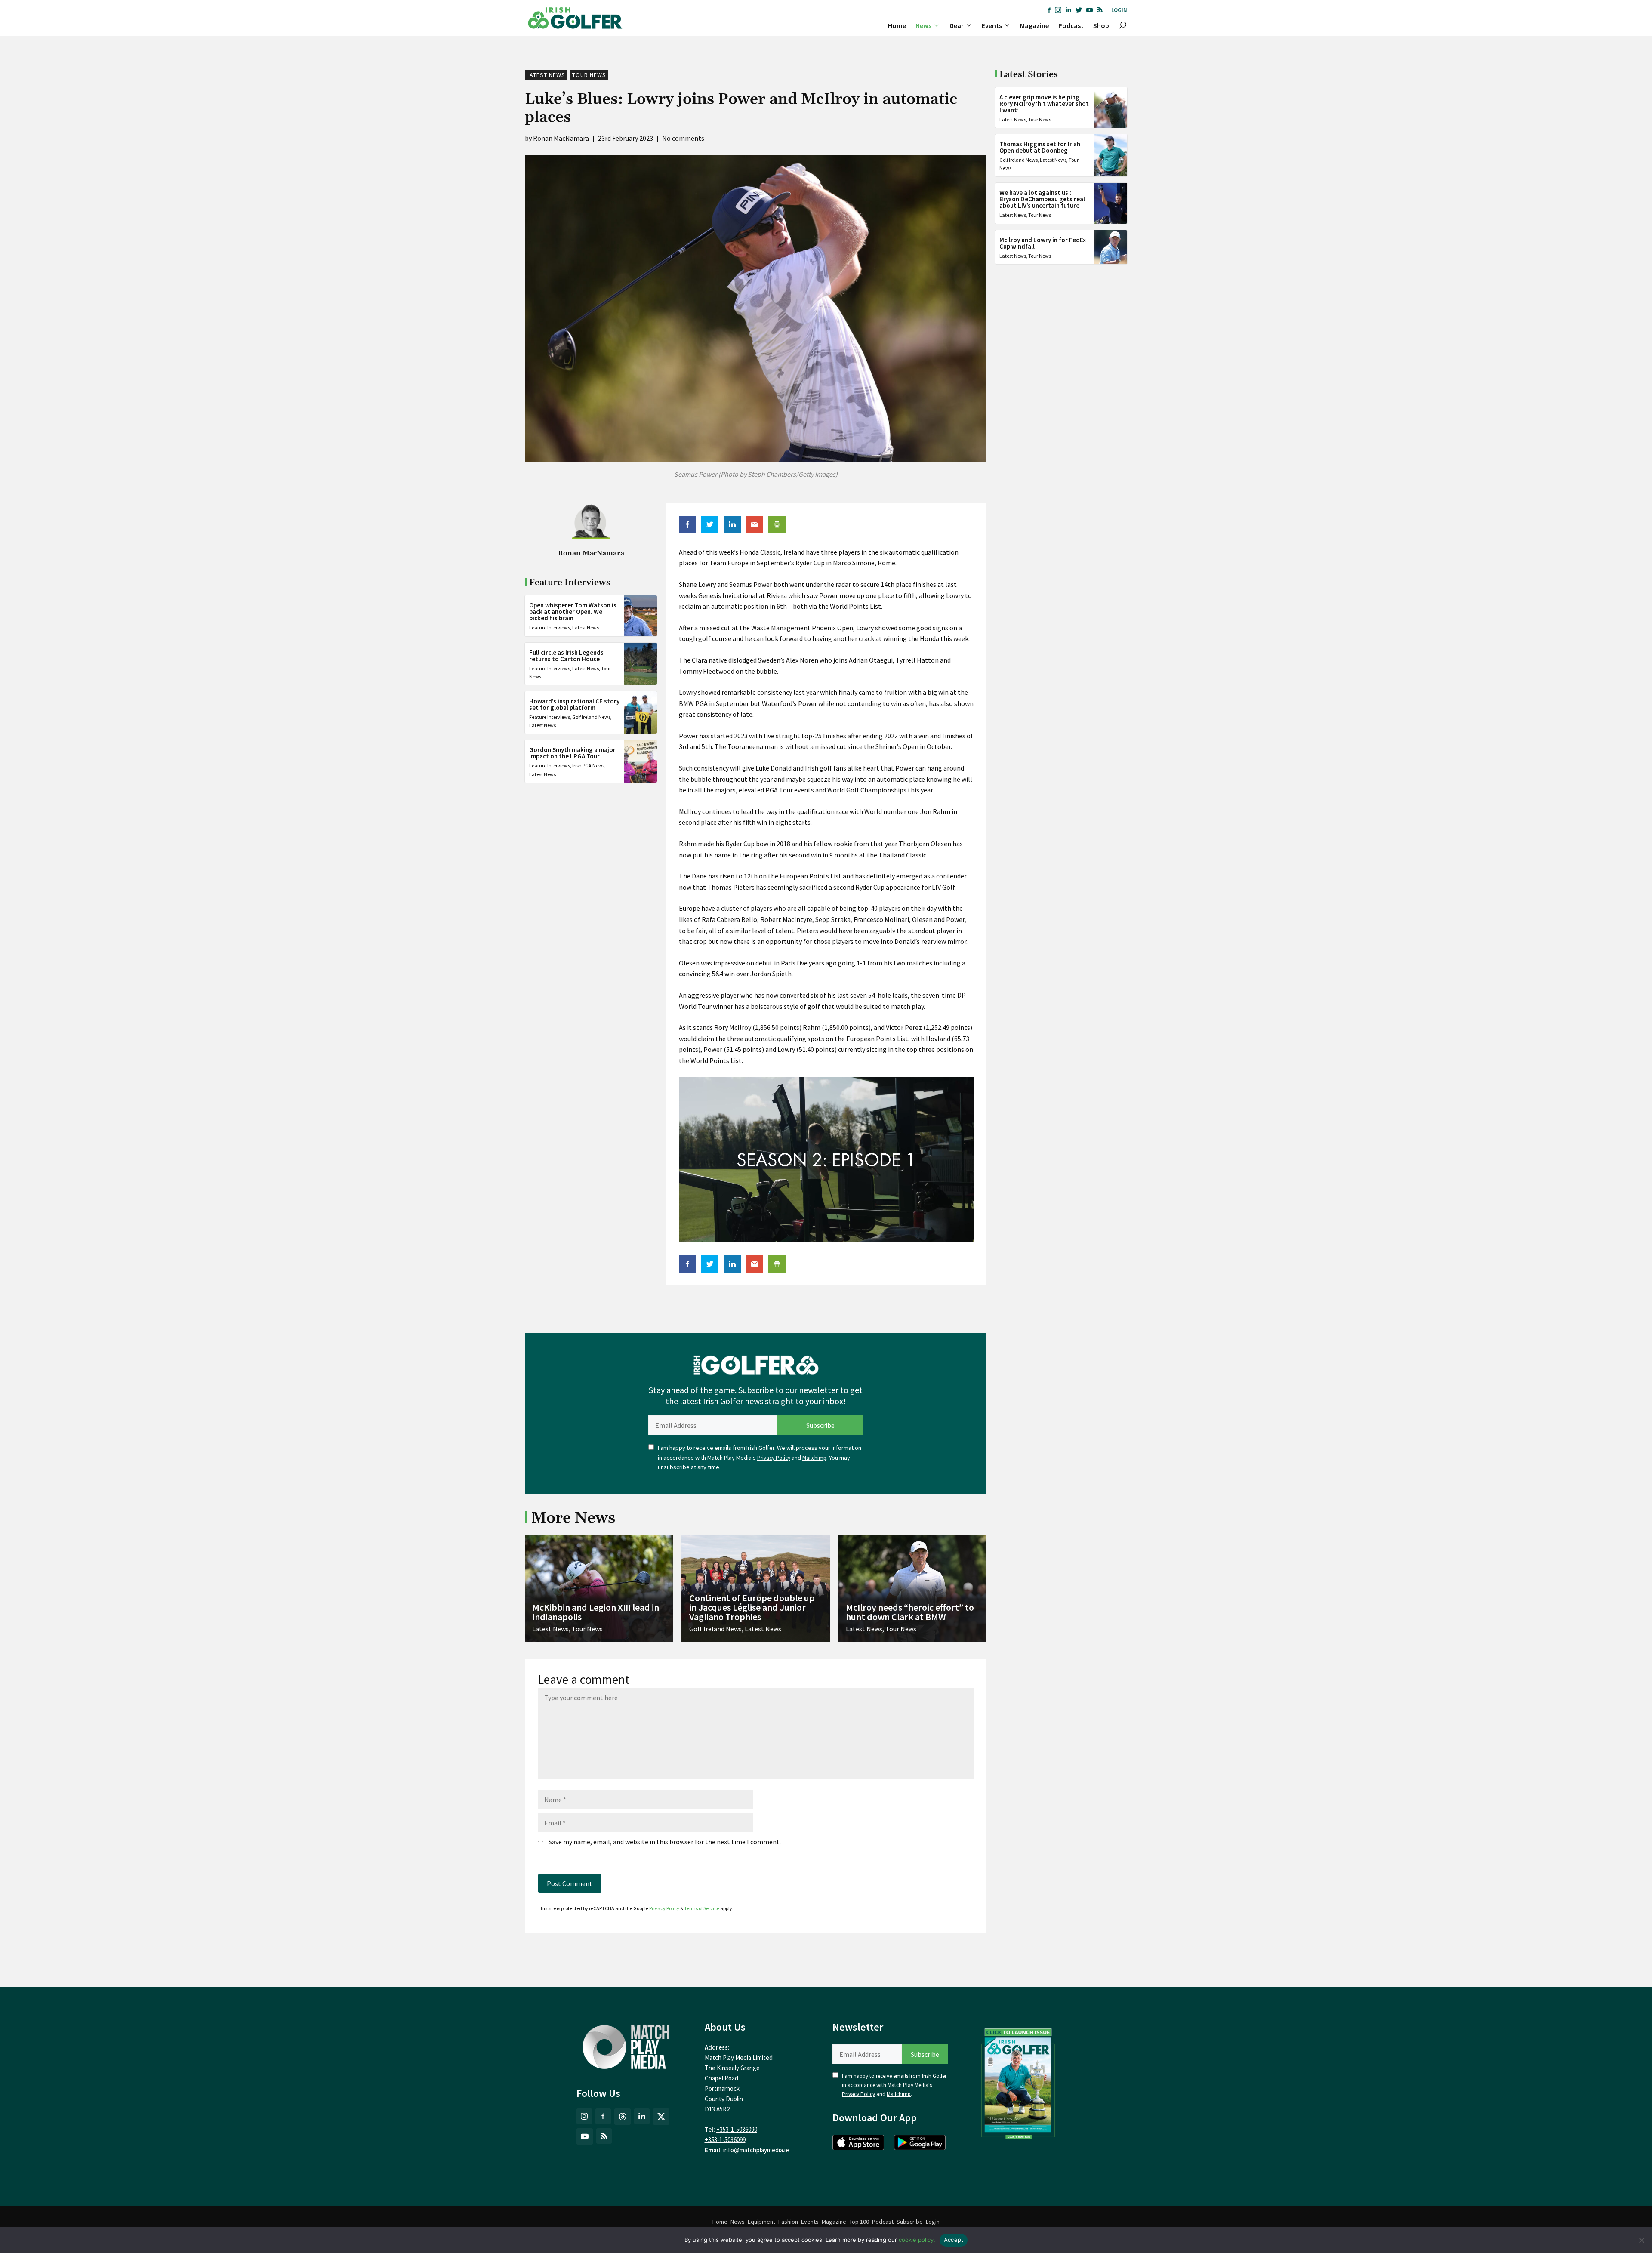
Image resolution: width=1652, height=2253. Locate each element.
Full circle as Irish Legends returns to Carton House (566, 656)
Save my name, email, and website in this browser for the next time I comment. (665, 1842)
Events (992, 25)
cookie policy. (917, 2240)
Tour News (589, 75)
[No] (1641, 2240)
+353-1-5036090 (737, 2129)
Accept (954, 2240)
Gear (957, 25)
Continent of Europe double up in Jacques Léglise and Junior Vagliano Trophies (752, 1607)
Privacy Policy (774, 1458)
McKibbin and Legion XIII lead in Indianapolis (596, 1612)
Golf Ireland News (591, 717)
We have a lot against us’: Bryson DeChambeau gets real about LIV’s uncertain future (1042, 199)
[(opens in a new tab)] (1018, 2082)
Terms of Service (702, 1908)
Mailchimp (814, 1458)
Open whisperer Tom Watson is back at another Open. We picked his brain (573, 612)
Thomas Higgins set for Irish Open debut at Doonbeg (1040, 147)
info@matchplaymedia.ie (756, 2150)
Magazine (1034, 25)
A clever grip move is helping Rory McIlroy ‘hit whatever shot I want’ (1044, 103)
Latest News (546, 75)
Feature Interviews (550, 627)
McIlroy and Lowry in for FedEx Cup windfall (1043, 243)
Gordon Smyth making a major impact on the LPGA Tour (572, 753)
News (923, 25)
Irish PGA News (588, 766)
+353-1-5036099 (725, 2140)
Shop (1101, 25)
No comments (683, 138)
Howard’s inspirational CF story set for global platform (574, 704)
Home (897, 25)
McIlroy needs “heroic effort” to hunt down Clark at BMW (910, 1612)
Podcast (1071, 25)
